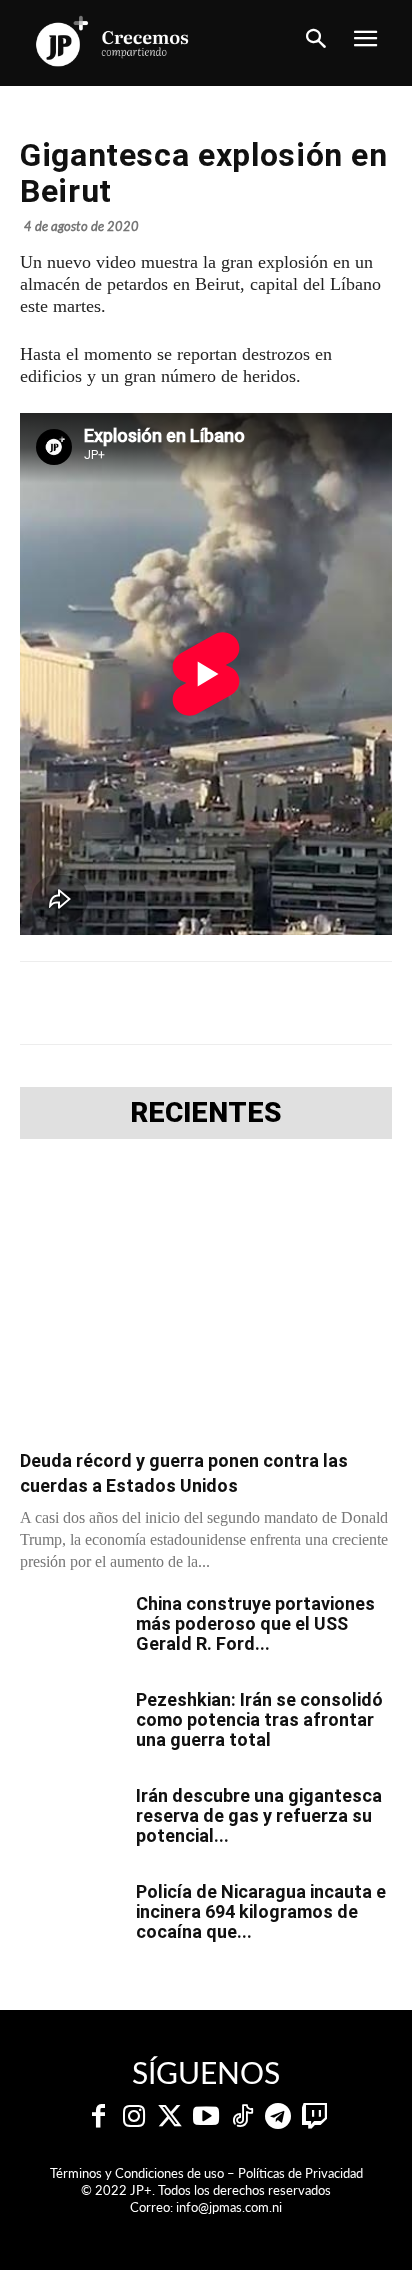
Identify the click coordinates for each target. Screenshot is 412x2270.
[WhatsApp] (241, 1003)
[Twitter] (170, 2117)
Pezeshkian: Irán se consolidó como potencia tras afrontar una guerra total (259, 1719)
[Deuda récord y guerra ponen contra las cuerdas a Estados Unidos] (206, 1300)
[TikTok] (242, 2117)
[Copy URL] (379, 1003)
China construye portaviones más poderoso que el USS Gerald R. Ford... (255, 1623)
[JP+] (113, 41)
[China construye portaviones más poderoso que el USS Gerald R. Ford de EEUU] (70, 1629)
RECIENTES (206, 1113)
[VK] (287, 1003)
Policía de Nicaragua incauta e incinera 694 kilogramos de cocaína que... (261, 1911)
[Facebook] (103, 1003)
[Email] (333, 1003)
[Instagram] (134, 2117)
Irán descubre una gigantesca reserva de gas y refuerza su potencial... (259, 1815)
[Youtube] (206, 2117)
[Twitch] (314, 2117)
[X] (149, 1003)
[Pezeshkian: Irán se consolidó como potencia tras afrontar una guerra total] (70, 1725)
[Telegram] (195, 1003)
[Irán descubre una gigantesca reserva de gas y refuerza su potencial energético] (70, 1821)
